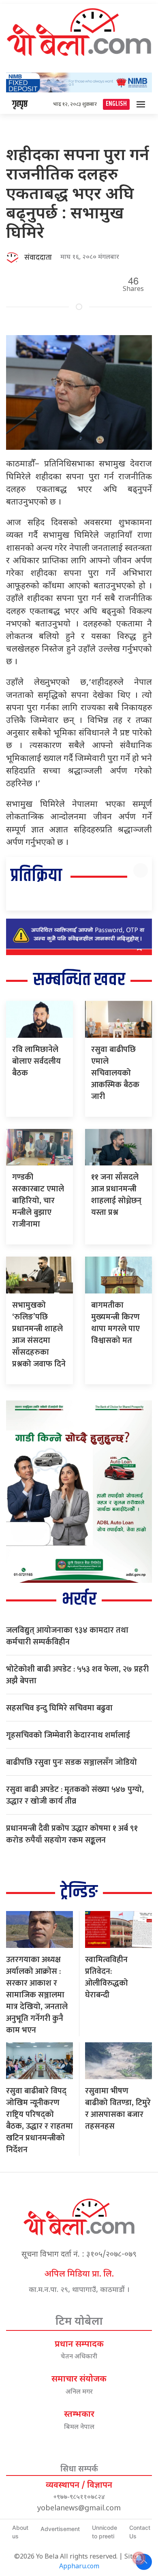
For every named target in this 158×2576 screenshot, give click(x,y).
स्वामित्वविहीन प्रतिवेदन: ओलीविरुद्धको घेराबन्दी (107, 1977)
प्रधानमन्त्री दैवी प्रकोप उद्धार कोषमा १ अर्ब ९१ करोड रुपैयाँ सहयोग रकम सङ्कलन (72, 1834)
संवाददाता (38, 258)
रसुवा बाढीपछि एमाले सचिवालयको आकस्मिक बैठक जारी (115, 1073)
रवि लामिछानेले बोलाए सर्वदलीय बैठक (36, 1061)
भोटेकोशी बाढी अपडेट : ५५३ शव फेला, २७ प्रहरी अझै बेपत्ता (77, 1675)
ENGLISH (116, 104)
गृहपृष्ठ (20, 104)
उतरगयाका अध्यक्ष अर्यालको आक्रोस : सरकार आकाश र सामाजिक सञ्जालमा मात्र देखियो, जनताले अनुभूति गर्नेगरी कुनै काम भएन (37, 1995)
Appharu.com (79, 2567)
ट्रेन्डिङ (79, 1892)
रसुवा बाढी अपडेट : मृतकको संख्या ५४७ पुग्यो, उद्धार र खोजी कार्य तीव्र (75, 1795)
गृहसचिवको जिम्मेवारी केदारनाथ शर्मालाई (68, 1735)
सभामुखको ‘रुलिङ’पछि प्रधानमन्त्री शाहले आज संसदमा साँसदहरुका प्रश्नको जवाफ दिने (39, 1335)
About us (20, 2532)
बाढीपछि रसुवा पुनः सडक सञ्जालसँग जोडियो (72, 1762)
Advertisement (60, 2529)
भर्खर (79, 1600)
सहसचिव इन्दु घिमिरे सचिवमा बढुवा (59, 1708)
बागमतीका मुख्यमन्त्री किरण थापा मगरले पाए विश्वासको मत (115, 1323)
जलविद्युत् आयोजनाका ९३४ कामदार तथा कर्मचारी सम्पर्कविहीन (67, 1636)
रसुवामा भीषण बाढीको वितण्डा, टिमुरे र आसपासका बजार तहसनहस (118, 2109)
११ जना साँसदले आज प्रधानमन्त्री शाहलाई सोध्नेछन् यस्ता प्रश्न (116, 1195)
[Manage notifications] (139, 2558)
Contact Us (140, 2532)
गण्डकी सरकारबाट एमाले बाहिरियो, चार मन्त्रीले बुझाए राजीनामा (38, 1201)
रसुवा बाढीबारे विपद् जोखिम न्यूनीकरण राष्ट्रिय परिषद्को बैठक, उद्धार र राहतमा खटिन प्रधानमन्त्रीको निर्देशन (39, 2120)
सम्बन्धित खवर (79, 980)
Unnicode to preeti (105, 2532)
